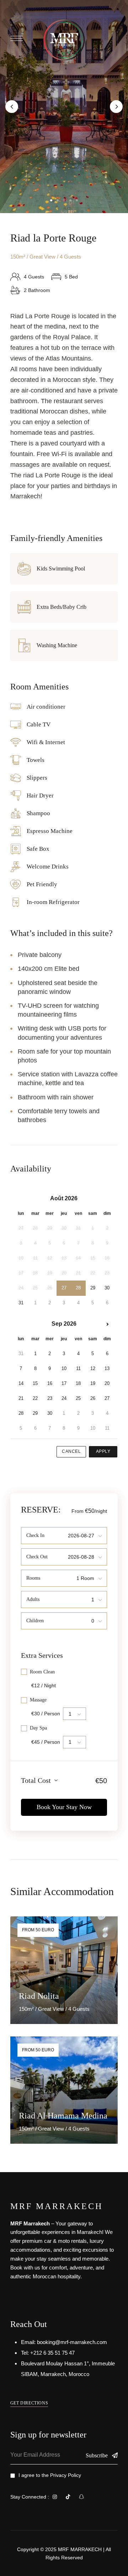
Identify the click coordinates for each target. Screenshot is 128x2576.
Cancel (71, 1451)
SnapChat (81, 2497)
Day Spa (38, 1728)
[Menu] (17, 38)
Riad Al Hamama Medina (63, 2116)
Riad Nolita (39, 1996)
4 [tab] (70, 200)
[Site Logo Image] (64, 40)
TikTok (68, 2497)
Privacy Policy (66, 2475)
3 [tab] (64, 200)
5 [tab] (77, 200)
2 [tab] (58, 200)
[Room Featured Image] (64, 1970)
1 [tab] (51, 200)
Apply (103, 1451)
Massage (38, 1700)
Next (116, 107)
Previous (12, 107)
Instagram (55, 2497)
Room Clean (42, 1672)
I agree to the (50, 2475)
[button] (29, 2403)
